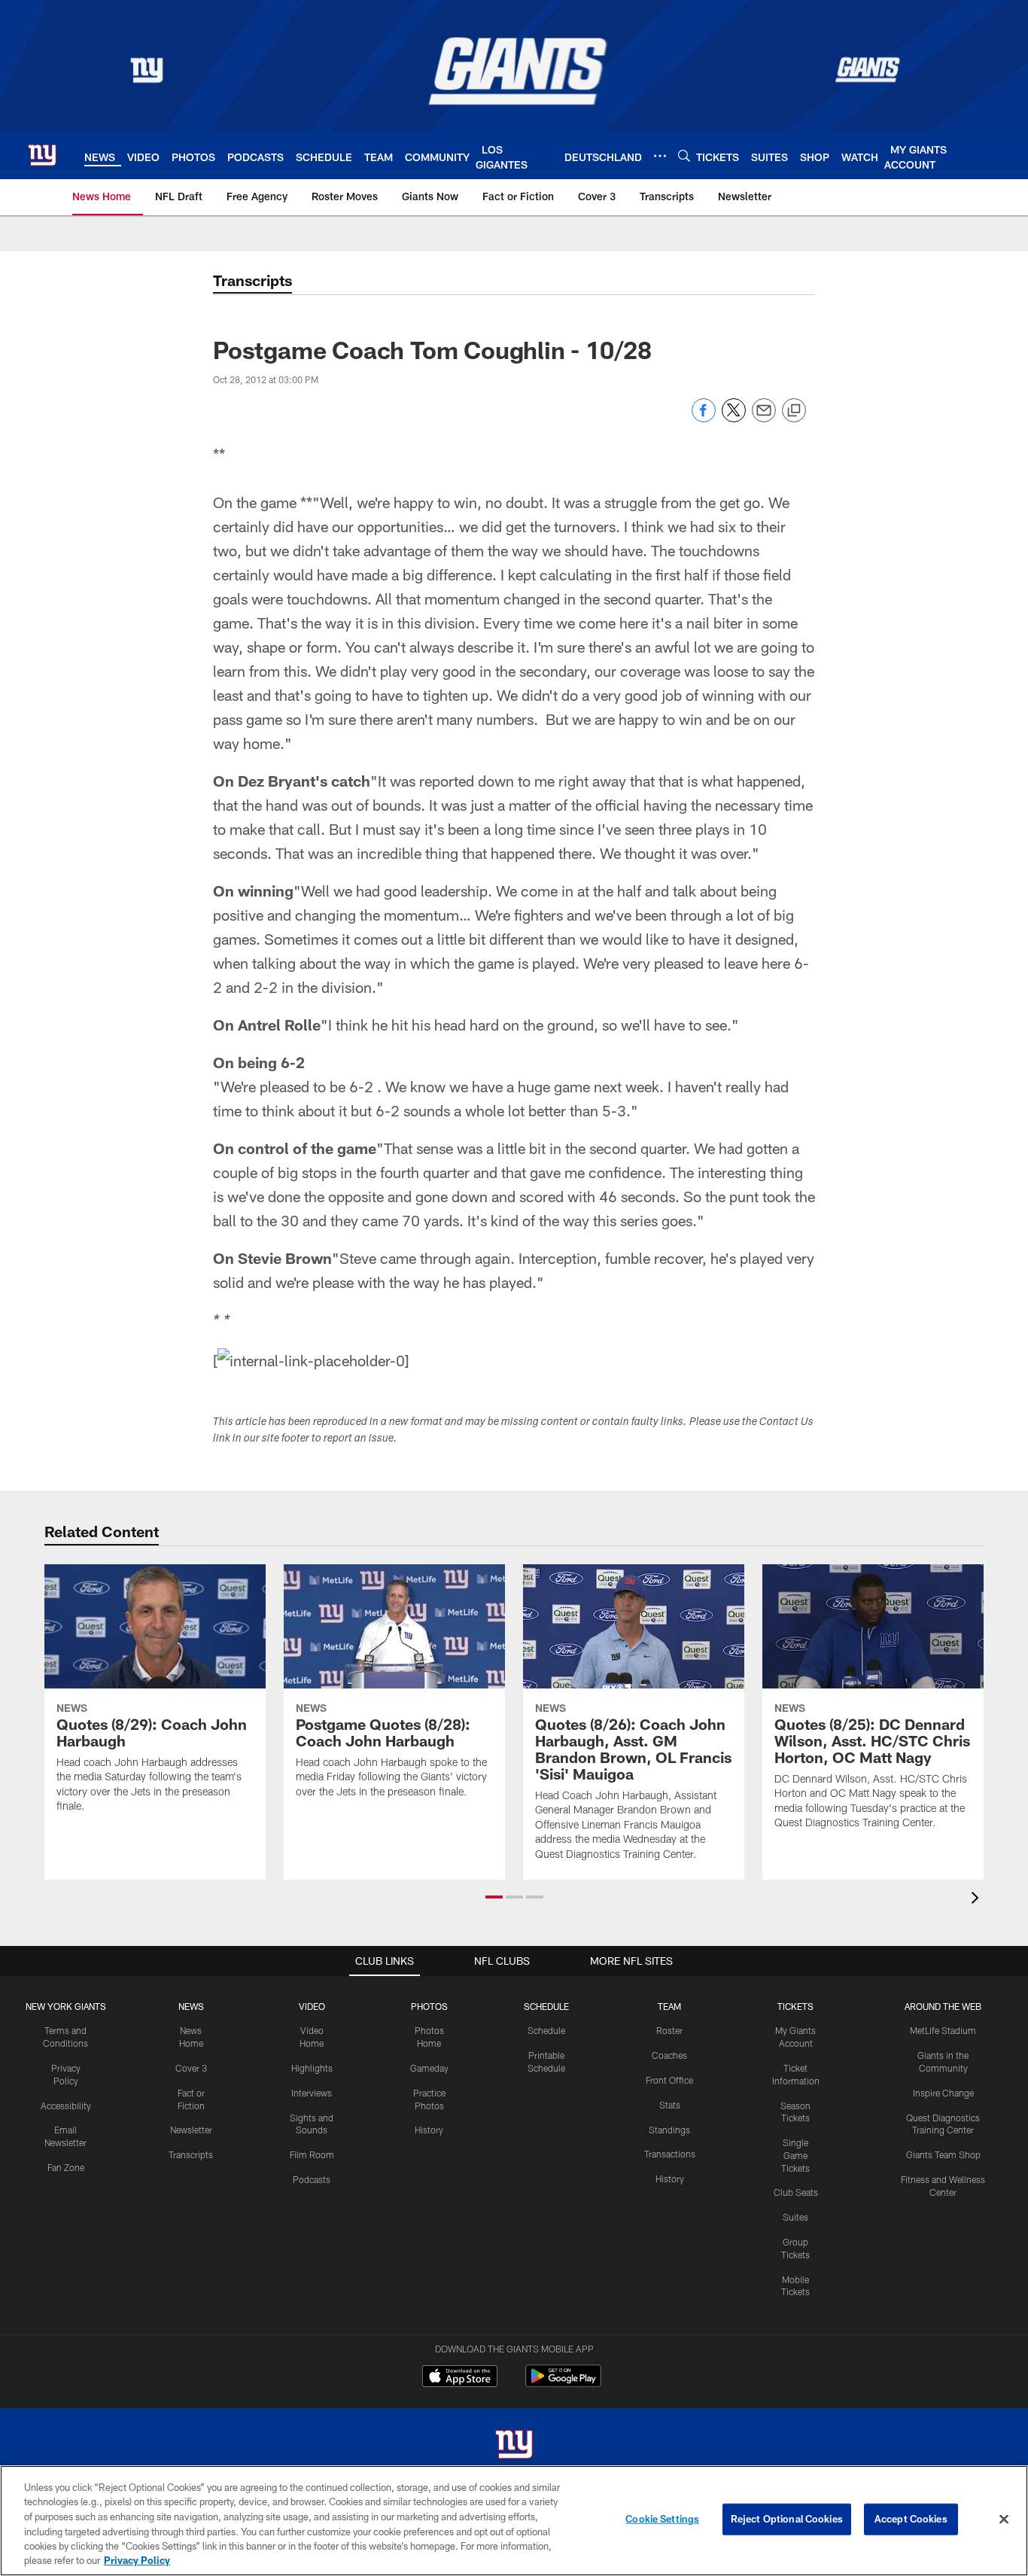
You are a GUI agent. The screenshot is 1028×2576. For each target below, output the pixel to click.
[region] (514, 2521)
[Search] (684, 155)
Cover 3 (191, 2068)
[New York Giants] (514, 2446)
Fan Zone (66, 2167)
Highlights (312, 2068)
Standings (669, 2130)
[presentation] (978, 1900)
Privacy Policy (137, 2560)
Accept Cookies (911, 2519)
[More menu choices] (660, 156)
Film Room (312, 2154)
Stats (670, 2105)
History (429, 2130)
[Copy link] (794, 411)
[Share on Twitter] (734, 418)
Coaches (669, 2055)
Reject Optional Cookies (787, 2519)
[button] (494, 1897)
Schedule (546, 2030)
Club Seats (796, 2192)
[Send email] (764, 418)
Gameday (429, 2068)
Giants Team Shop (943, 2154)
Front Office (669, 2080)
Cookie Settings (662, 2519)
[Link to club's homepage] (42, 155)
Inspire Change (943, 2093)
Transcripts (191, 2154)
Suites (795, 2217)
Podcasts (312, 2179)
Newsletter (191, 2130)
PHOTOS (429, 2006)
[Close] (1004, 2520)
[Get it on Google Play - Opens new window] (563, 2384)
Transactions (670, 2154)
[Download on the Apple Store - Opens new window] (460, 2378)
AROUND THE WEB (943, 2006)
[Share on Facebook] (704, 418)
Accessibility (66, 2106)
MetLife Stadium (943, 2030)
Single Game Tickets (795, 2155)
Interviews (312, 2093)
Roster (669, 2030)
